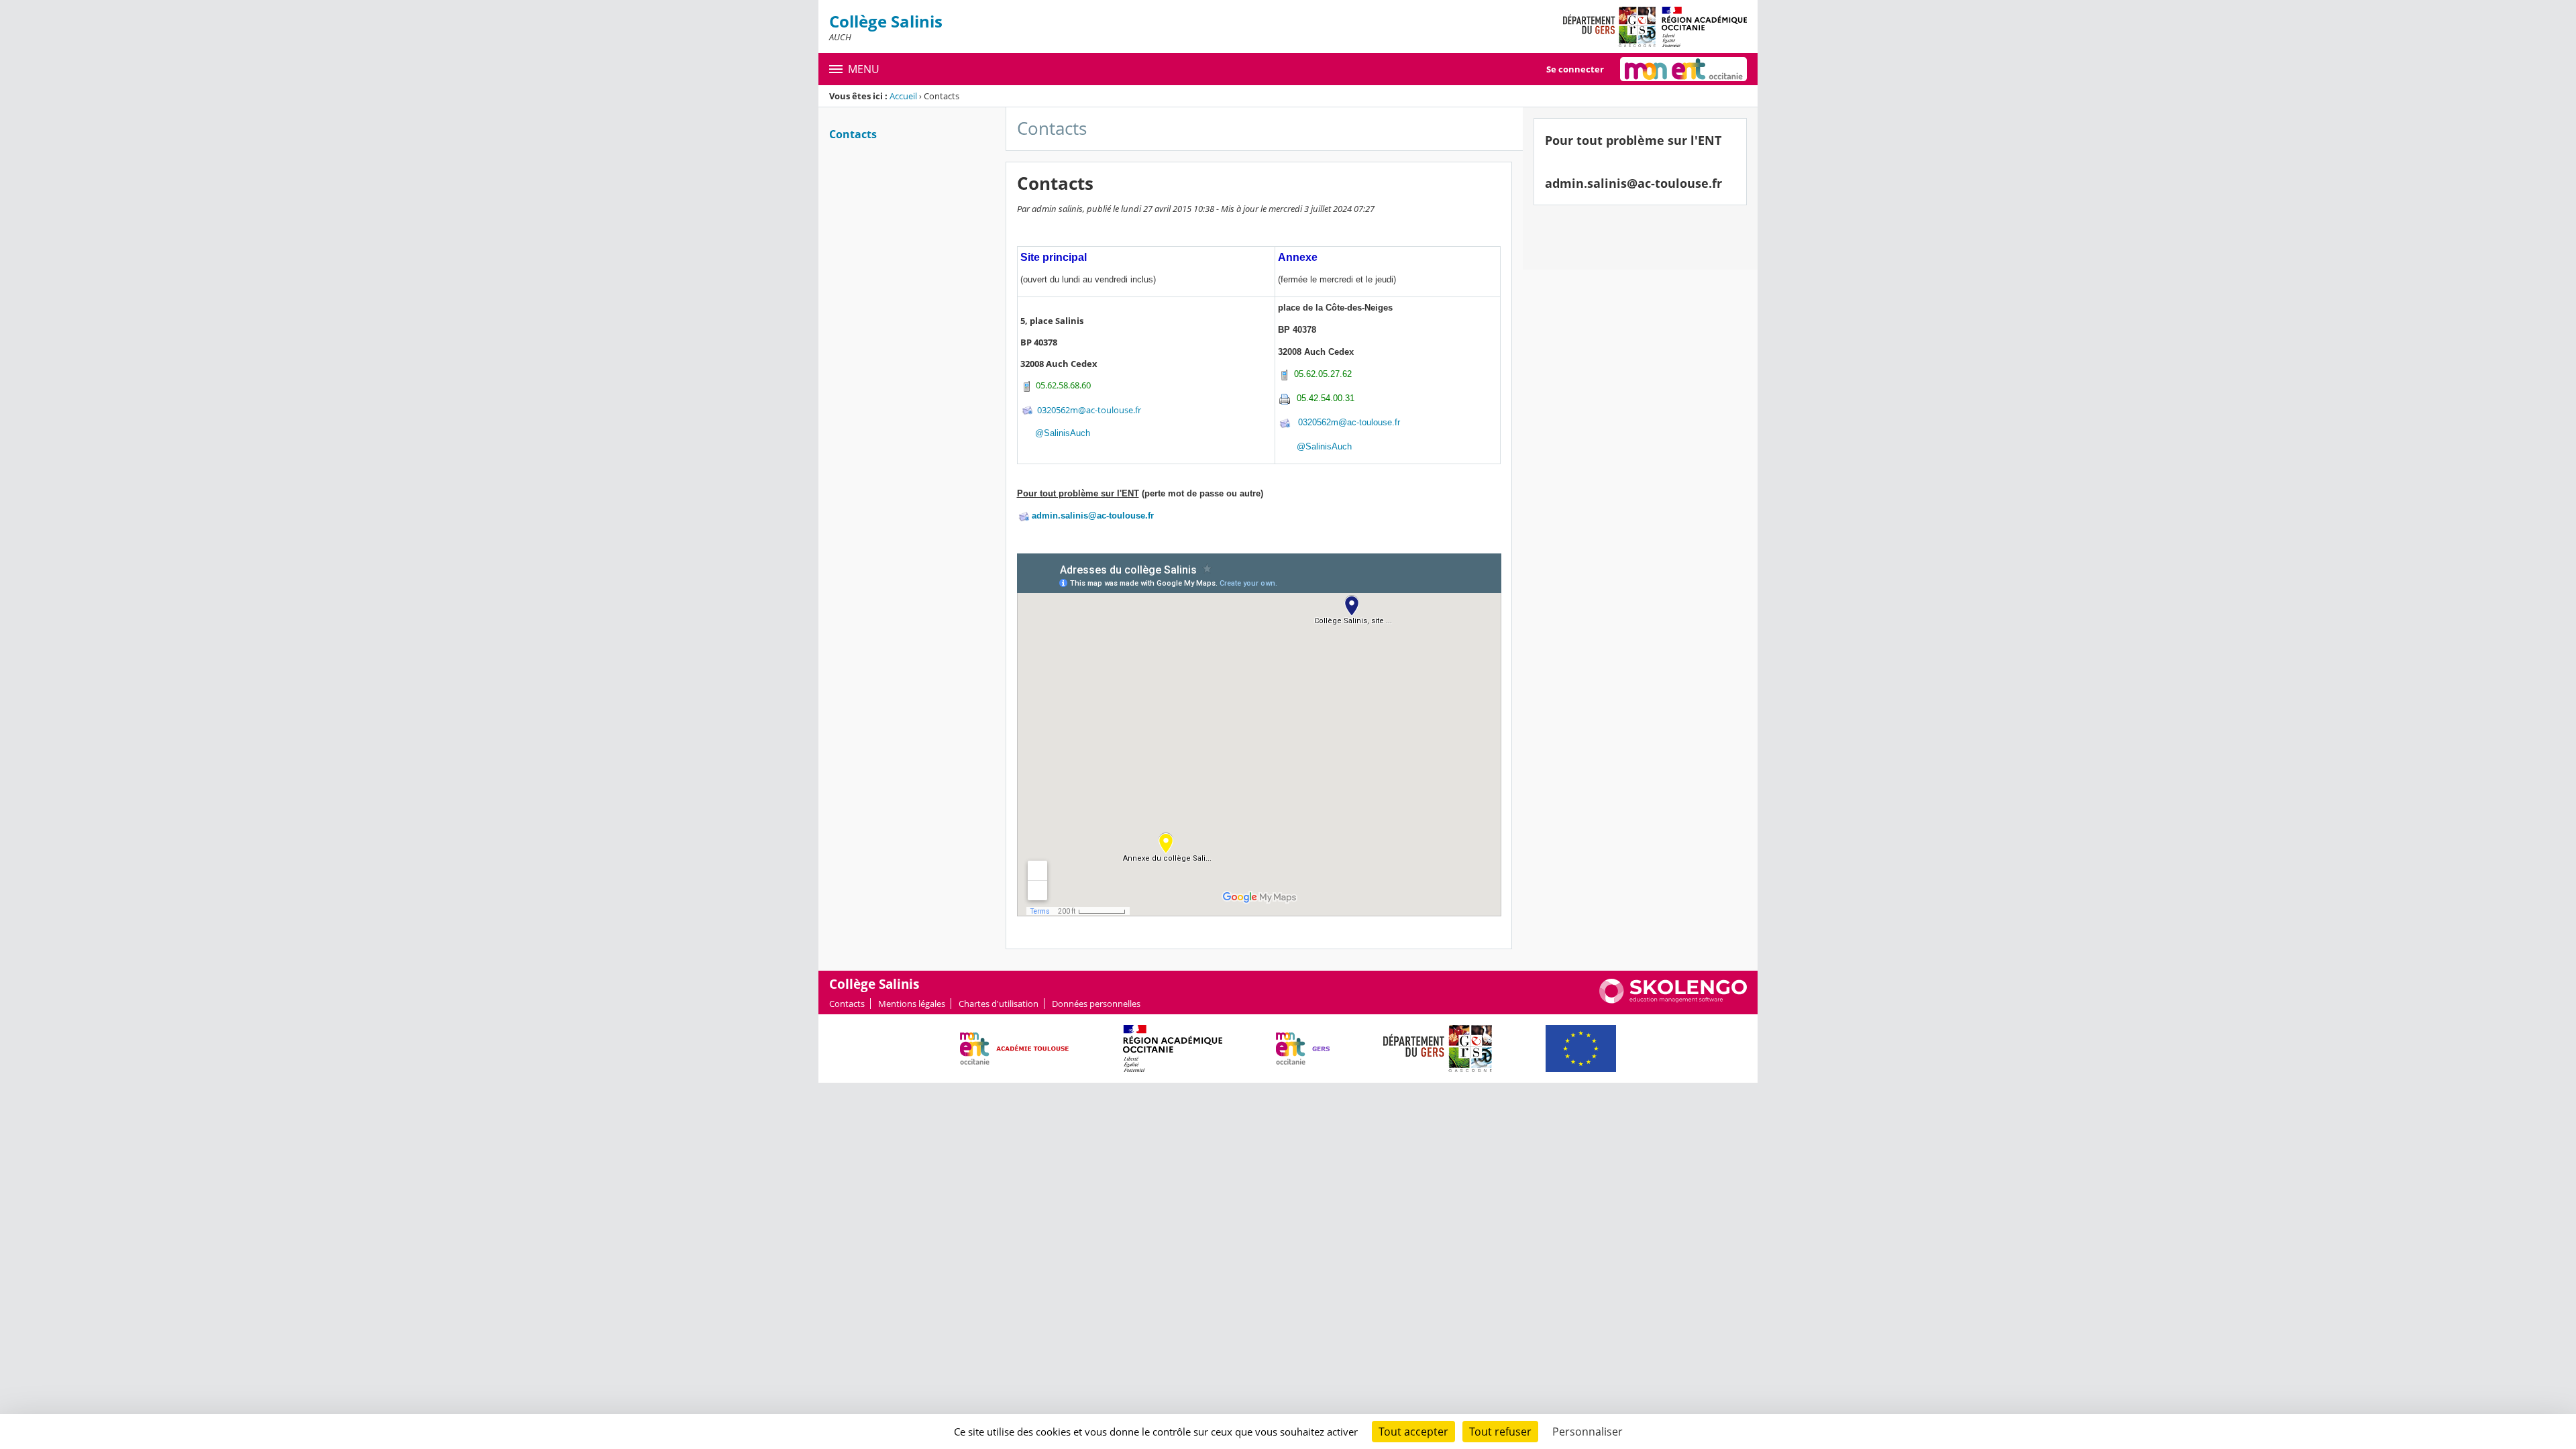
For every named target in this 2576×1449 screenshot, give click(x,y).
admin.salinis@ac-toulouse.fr (1093, 516)
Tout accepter (1413, 1432)
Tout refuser (1500, 1432)
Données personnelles (1096, 1004)
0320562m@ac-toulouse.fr (1089, 409)
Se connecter (1575, 69)
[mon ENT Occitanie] (1683, 69)
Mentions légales (912, 1004)
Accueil (903, 96)
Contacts (853, 134)
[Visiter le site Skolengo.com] (1673, 1000)
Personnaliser (1588, 1432)
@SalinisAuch (1063, 433)
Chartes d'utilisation (999, 1004)
